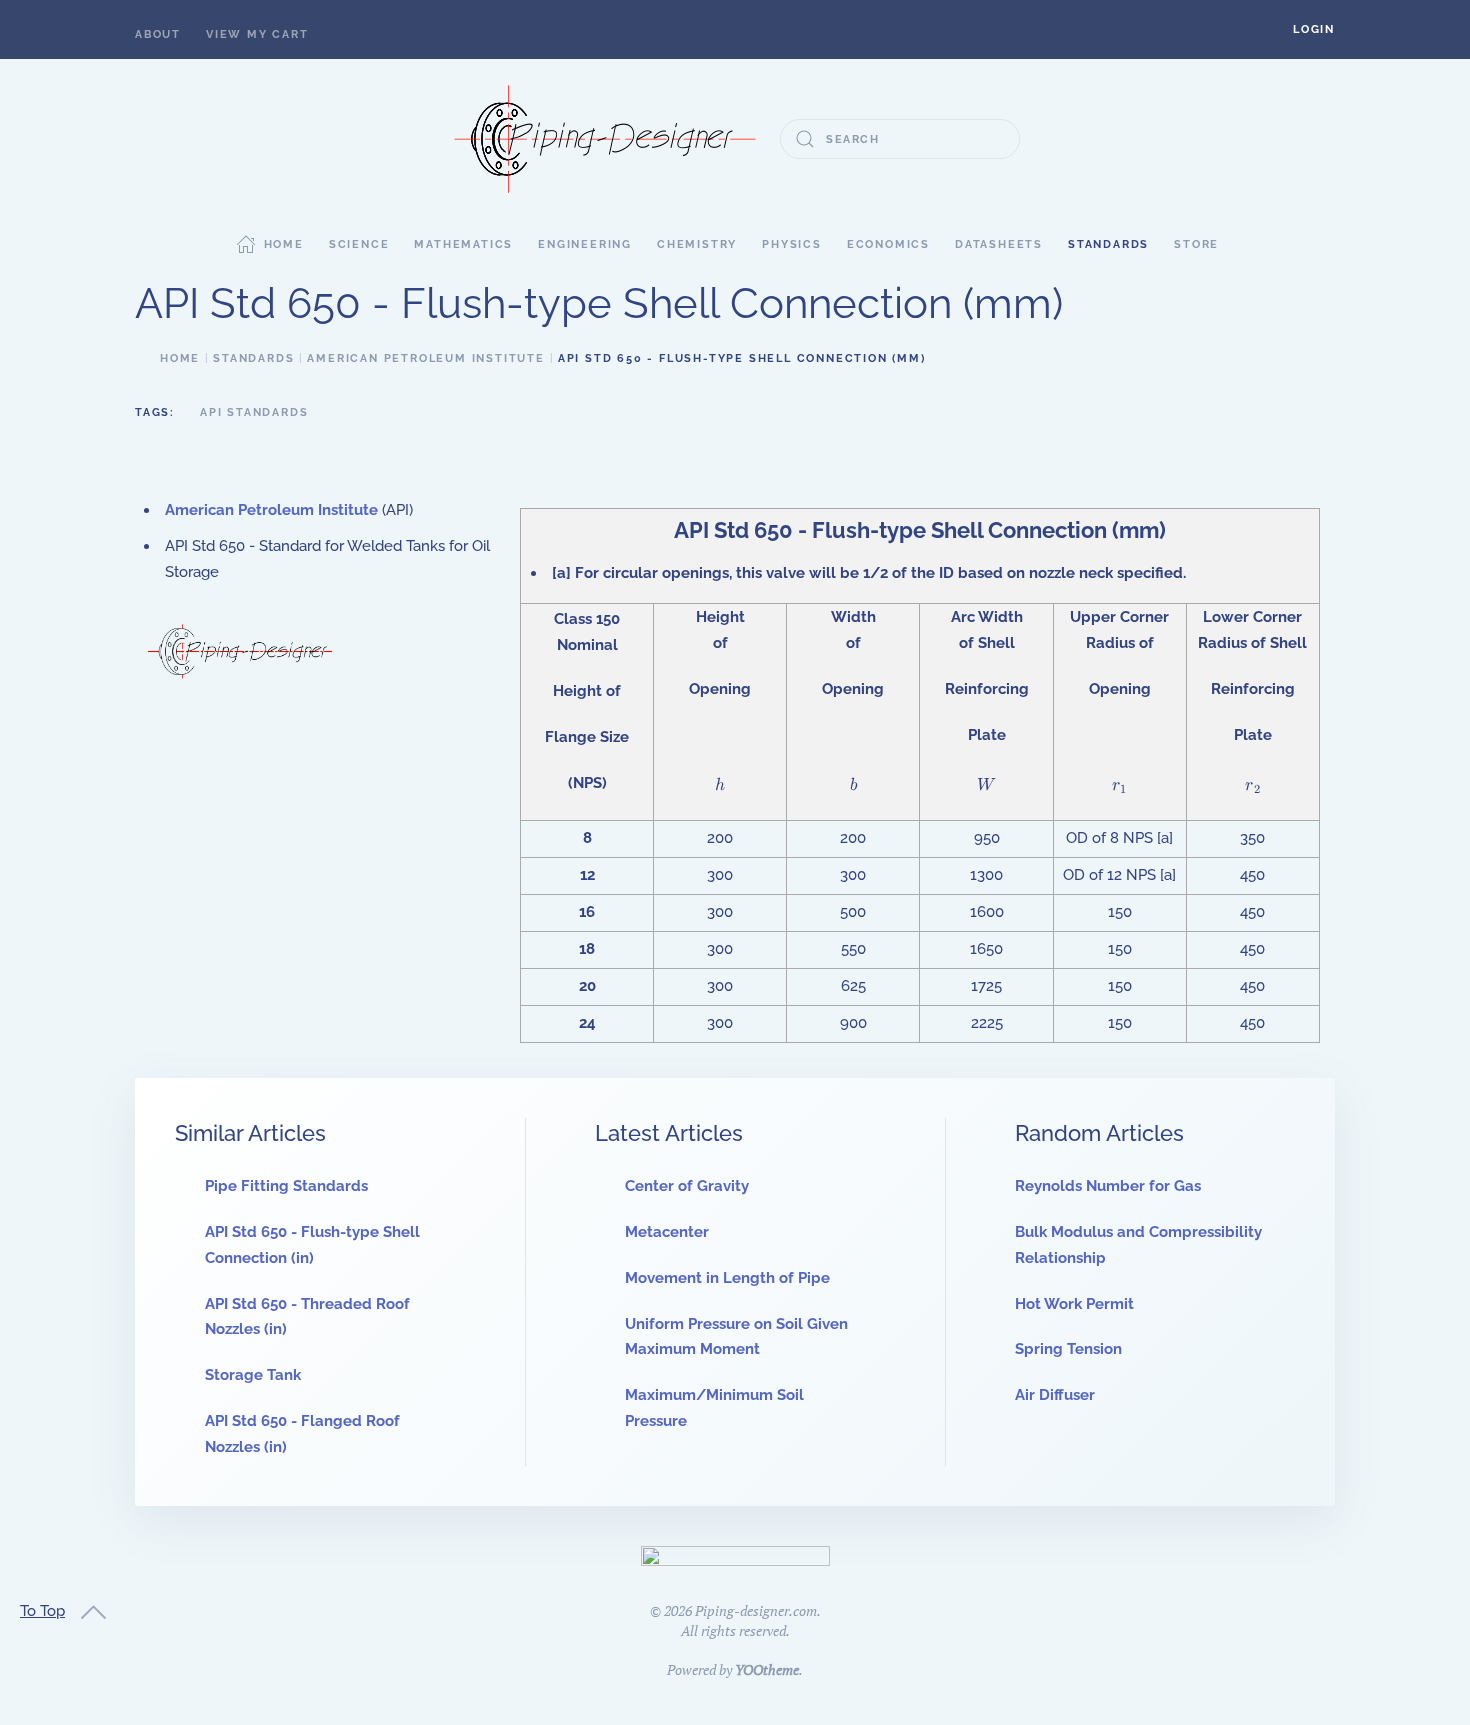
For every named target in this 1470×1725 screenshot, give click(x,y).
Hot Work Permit (1074, 1304)
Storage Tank (253, 1375)
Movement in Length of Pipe (727, 1278)
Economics (888, 244)
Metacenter (667, 1232)
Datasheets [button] (999, 244)
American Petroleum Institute (271, 510)
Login (1314, 29)
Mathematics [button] (463, 244)
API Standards (254, 412)
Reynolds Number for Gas (1108, 1186)
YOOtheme (767, 1669)
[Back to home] (605, 139)
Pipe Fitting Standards (286, 1186)
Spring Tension (1068, 1349)
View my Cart (257, 34)
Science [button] (359, 244)
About (158, 34)
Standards (1108, 244)
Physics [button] (792, 244)
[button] (1314, 29)
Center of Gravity (687, 1186)
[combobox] (900, 139)
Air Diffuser (1055, 1395)
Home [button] (284, 244)
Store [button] (1196, 244)
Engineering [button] (585, 244)
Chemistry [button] (697, 244)
